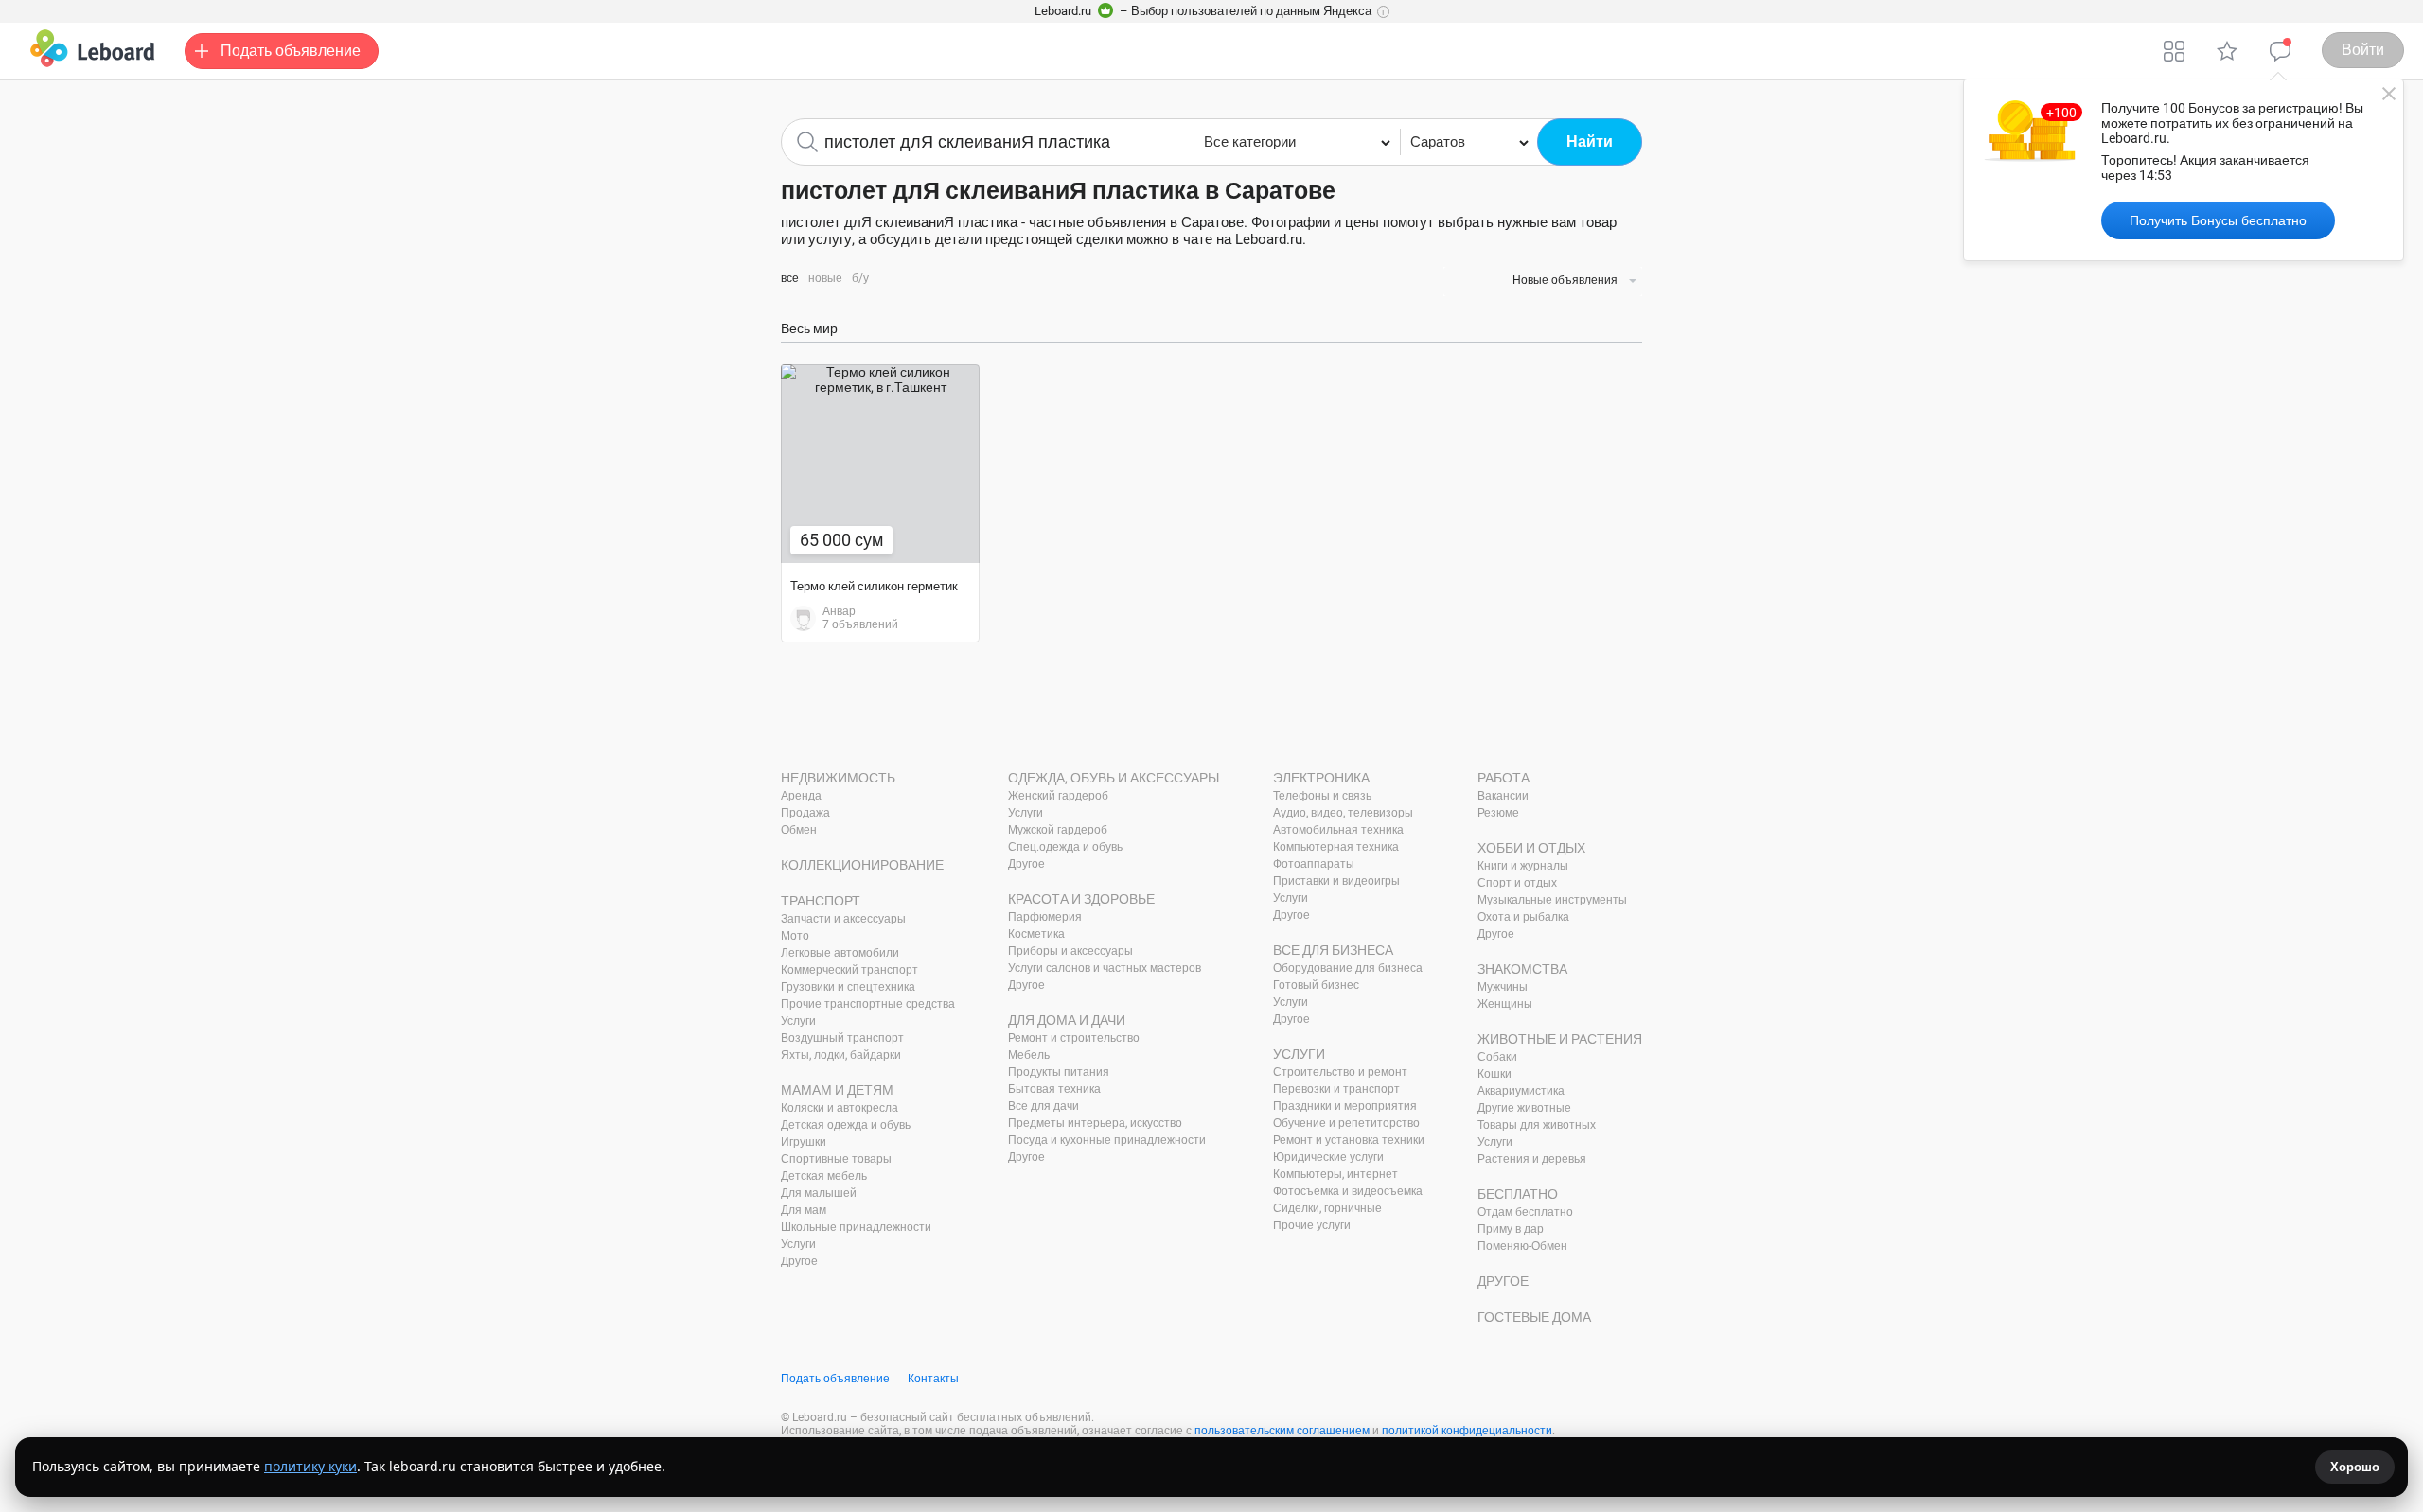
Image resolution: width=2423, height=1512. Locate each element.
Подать (291, 51)
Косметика (1036, 934)
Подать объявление (835, 1379)
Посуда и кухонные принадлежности (1107, 1140)
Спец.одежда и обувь (1065, 847)
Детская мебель (824, 1176)
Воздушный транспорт (842, 1038)
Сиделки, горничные (1327, 1208)
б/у (860, 278)
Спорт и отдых (1517, 883)
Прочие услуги (1312, 1225)
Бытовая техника (1054, 1089)
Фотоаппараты (1314, 864)
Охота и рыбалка (1523, 917)
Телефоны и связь (1322, 796)
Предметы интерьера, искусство (1095, 1123)
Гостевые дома (1534, 1317)
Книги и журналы (1523, 866)
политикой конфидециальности (1467, 1431)
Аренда (801, 796)
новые (825, 278)
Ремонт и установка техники (1349, 1140)
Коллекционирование (862, 865)
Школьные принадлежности (856, 1227)
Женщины (1505, 1004)
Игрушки (804, 1142)
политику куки (310, 1466)
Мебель (1029, 1055)
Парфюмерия (1045, 917)
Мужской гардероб (1058, 830)
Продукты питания (1059, 1072)
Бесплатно (1518, 1194)
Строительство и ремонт (1340, 1072)
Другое (799, 1261)
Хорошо (2355, 1467)
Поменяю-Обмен (1522, 1246)
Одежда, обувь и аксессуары (1114, 778)
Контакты (933, 1379)
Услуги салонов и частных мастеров (1105, 968)
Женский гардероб (1058, 796)
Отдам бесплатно (1525, 1212)
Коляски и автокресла (840, 1108)
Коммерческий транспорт (849, 970)
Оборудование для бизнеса (1348, 968)
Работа (1503, 778)
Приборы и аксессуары (1070, 951)
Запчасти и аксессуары (843, 919)
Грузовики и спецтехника (848, 987)
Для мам (804, 1210)
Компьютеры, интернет (1335, 1174)
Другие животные (1524, 1108)
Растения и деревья (1532, 1159)
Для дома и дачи (1067, 1020)
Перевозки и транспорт (1336, 1089)
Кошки (1494, 1074)
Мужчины (1503, 987)
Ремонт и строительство (1074, 1038)
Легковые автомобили (840, 953)
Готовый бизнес (1316, 985)
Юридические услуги (1328, 1157)
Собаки (1497, 1057)
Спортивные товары (836, 1159)
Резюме (1498, 813)
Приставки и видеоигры (1336, 881)
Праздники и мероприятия (1345, 1106)
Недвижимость (838, 778)
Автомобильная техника (1338, 830)
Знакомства (1522, 969)
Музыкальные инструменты (1552, 900)
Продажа (805, 813)
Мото (795, 936)
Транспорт (821, 901)
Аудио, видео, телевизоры (1343, 813)
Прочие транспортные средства (868, 1004)
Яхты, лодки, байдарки (841, 1055)
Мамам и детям (837, 1090)
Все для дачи (1043, 1106)
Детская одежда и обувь (846, 1125)
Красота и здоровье (1081, 899)
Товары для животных (1537, 1125)
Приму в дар (1511, 1229)
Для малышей (819, 1193)
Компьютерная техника (1336, 847)
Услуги (798, 1021)
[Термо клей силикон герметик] (880, 464)
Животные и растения (1560, 1039)
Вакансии (1503, 796)
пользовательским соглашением (1282, 1431)
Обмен (799, 830)
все (790, 278)
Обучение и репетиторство (1346, 1123)
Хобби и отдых (1531, 848)
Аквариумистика (1521, 1091)
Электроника (1321, 778)
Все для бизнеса (1333, 950)
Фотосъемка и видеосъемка (1348, 1191)
